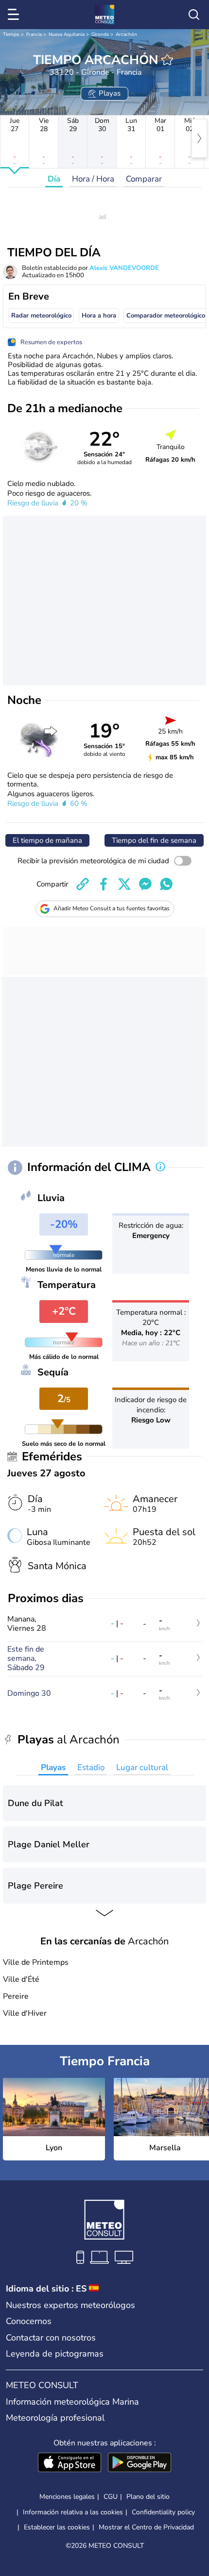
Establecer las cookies (57, 2527)
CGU (111, 2497)
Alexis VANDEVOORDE (124, 268)
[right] (199, 138)
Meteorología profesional (55, 2418)
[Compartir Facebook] (104, 884)
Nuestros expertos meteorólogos (70, 2305)
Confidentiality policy (163, 2512)
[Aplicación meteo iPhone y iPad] (70, 2463)
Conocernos (29, 2321)
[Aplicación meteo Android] (139, 2463)
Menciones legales (67, 2497)
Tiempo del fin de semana (154, 840)
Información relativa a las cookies (73, 2512)
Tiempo (11, 34)
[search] (194, 15)
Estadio (91, 1767)
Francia (34, 34)
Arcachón (126, 34)
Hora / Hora (93, 179)
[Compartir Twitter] (124, 884)
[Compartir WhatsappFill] (166, 884)
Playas (53, 1767)
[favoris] (167, 60)
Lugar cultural (142, 1767)
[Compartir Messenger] (145, 884)
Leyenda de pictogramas (55, 2354)
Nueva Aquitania (67, 34)
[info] (160, 1168)
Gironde (100, 34)
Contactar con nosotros (51, 2338)
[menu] (15, 15)
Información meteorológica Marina (72, 2402)
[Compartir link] (83, 884)
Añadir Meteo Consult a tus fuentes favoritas (112, 908)
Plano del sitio (148, 2497)
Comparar (144, 179)
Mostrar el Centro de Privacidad (146, 2527)
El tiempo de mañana (47, 840)
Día (54, 179)
